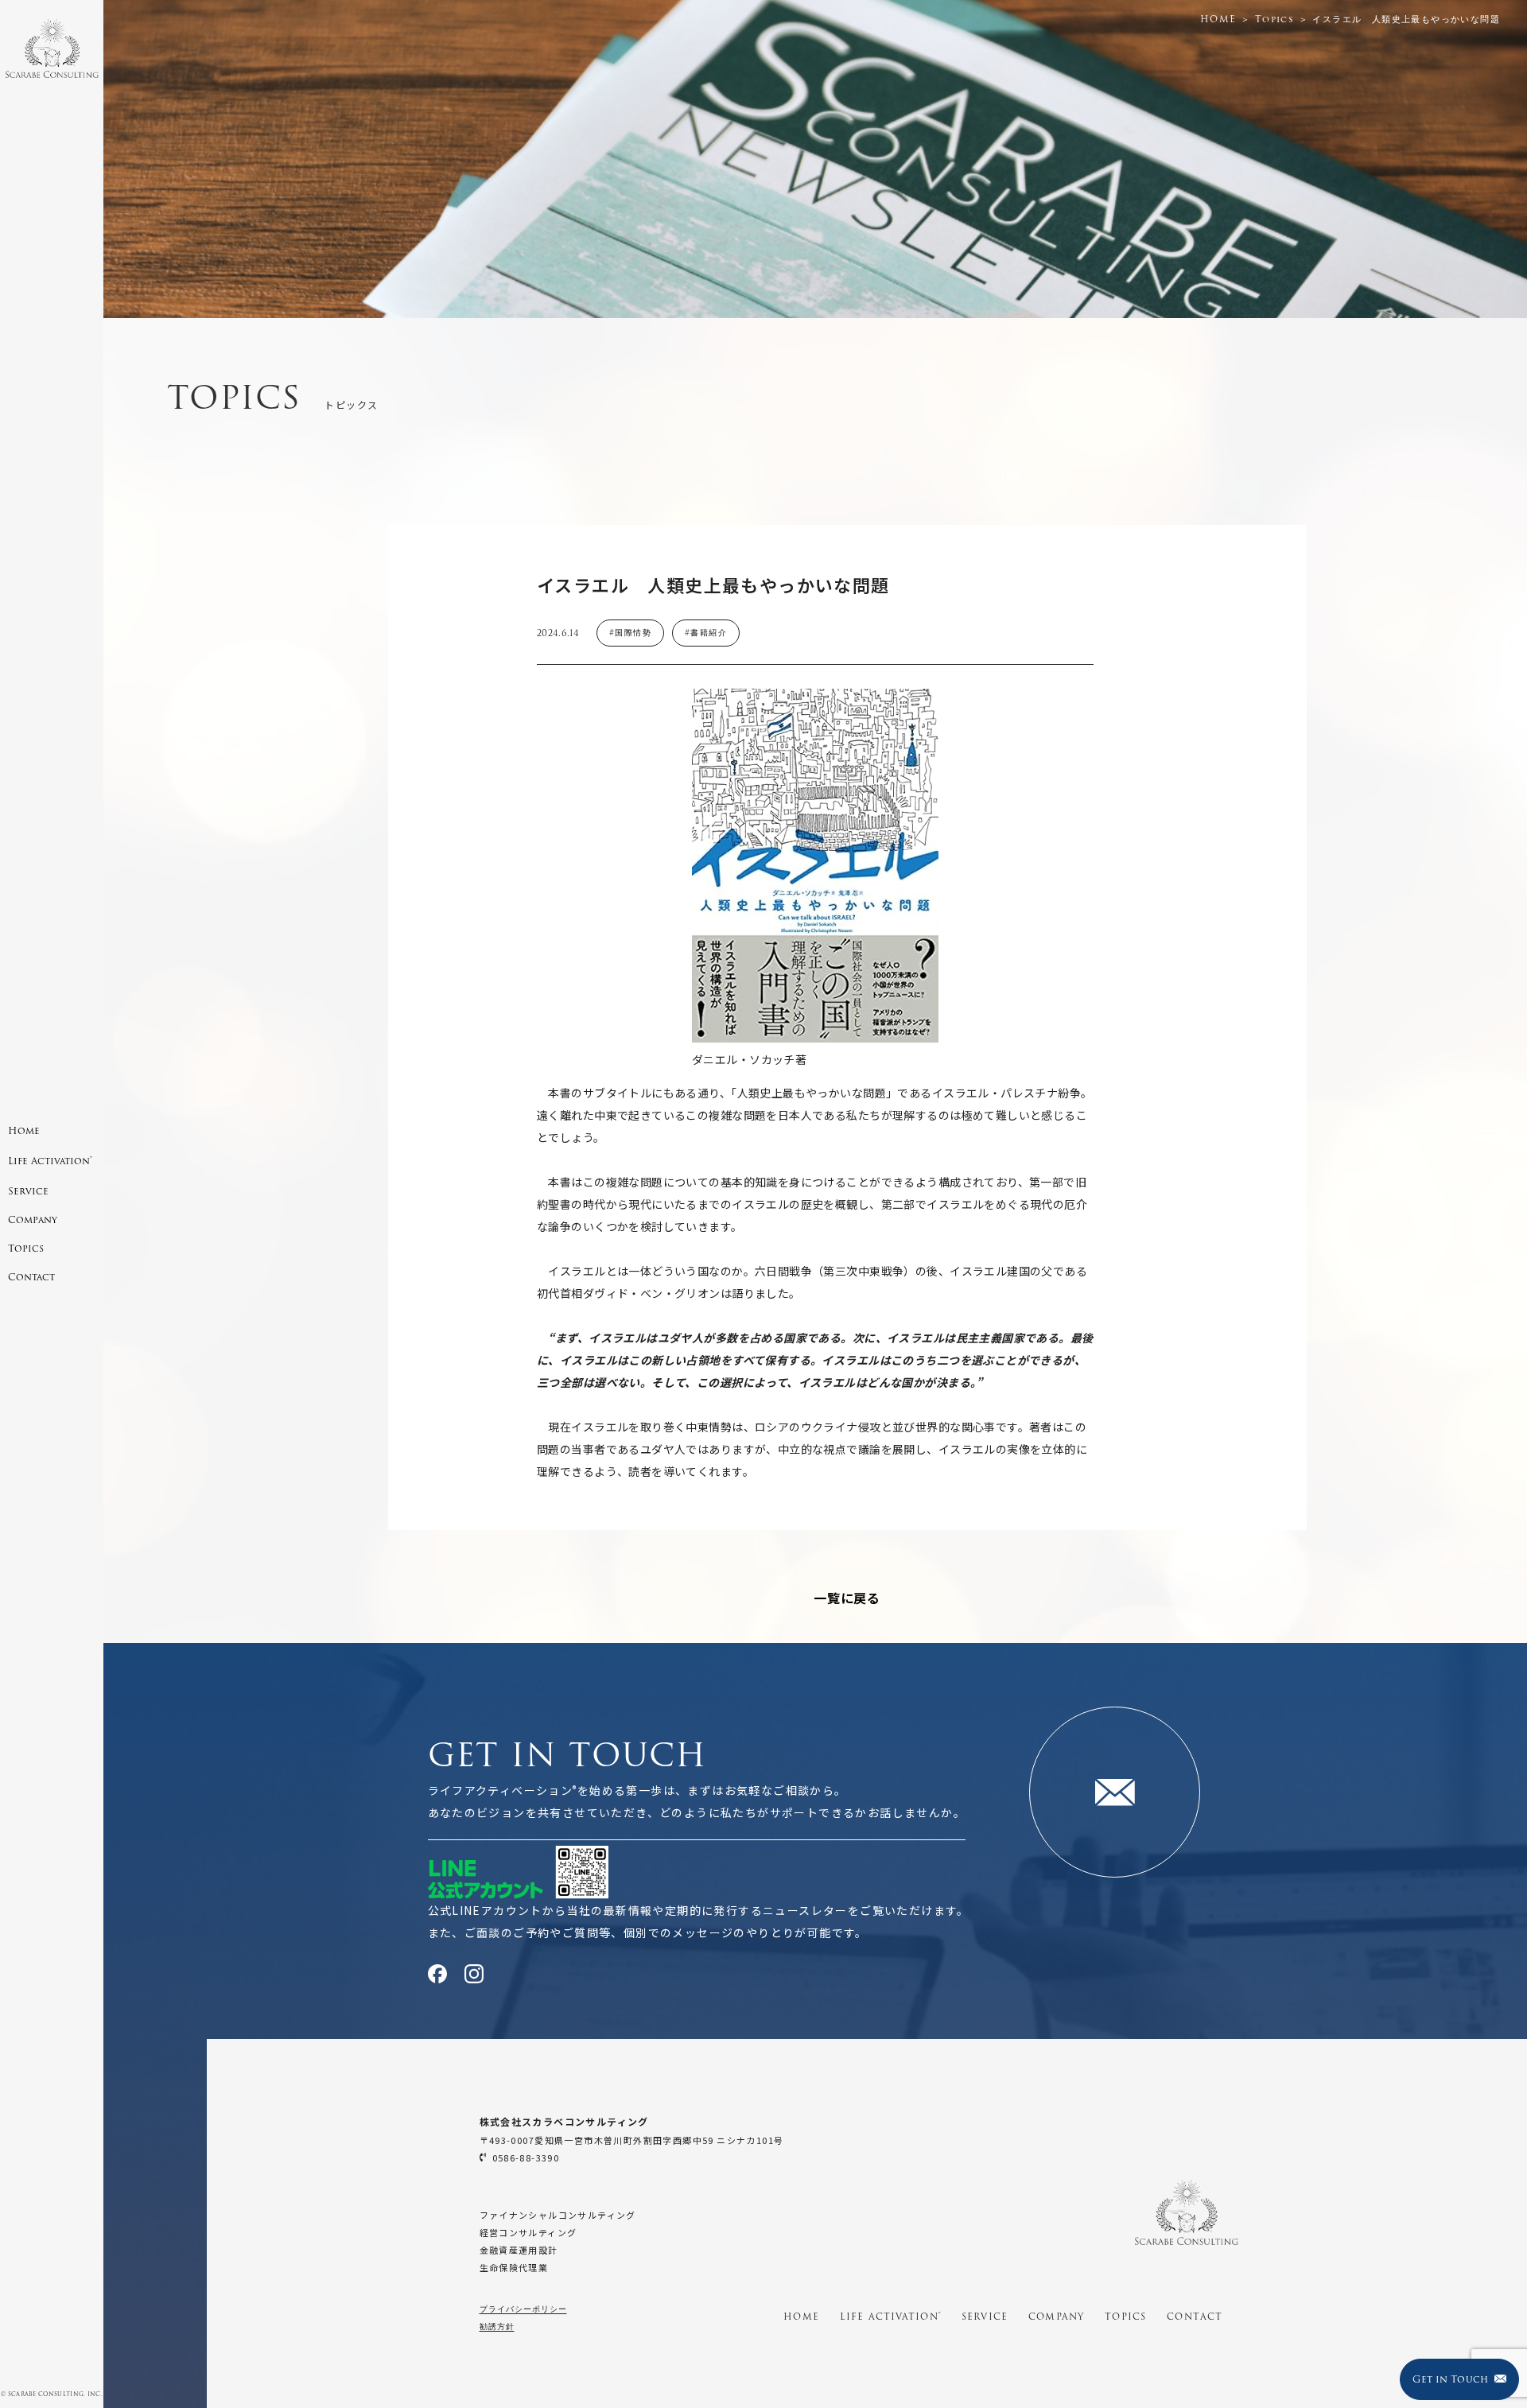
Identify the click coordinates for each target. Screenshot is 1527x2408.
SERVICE (985, 2317)
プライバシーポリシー (523, 2309)
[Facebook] (437, 1974)
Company (33, 1220)
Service (28, 1191)
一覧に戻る (847, 1598)
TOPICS (1125, 2317)
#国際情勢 (630, 633)
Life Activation (50, 1161)
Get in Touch (1450, 2379)
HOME (801, 2317)
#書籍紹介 (706, 633)
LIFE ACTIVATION (890, 2317)
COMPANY (1056, 2317)
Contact (31, 1277)
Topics (26, 1248)
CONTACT (1195, 2317)
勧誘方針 (497, 2326)
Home (24, 1130)
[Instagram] (474, 1974)
